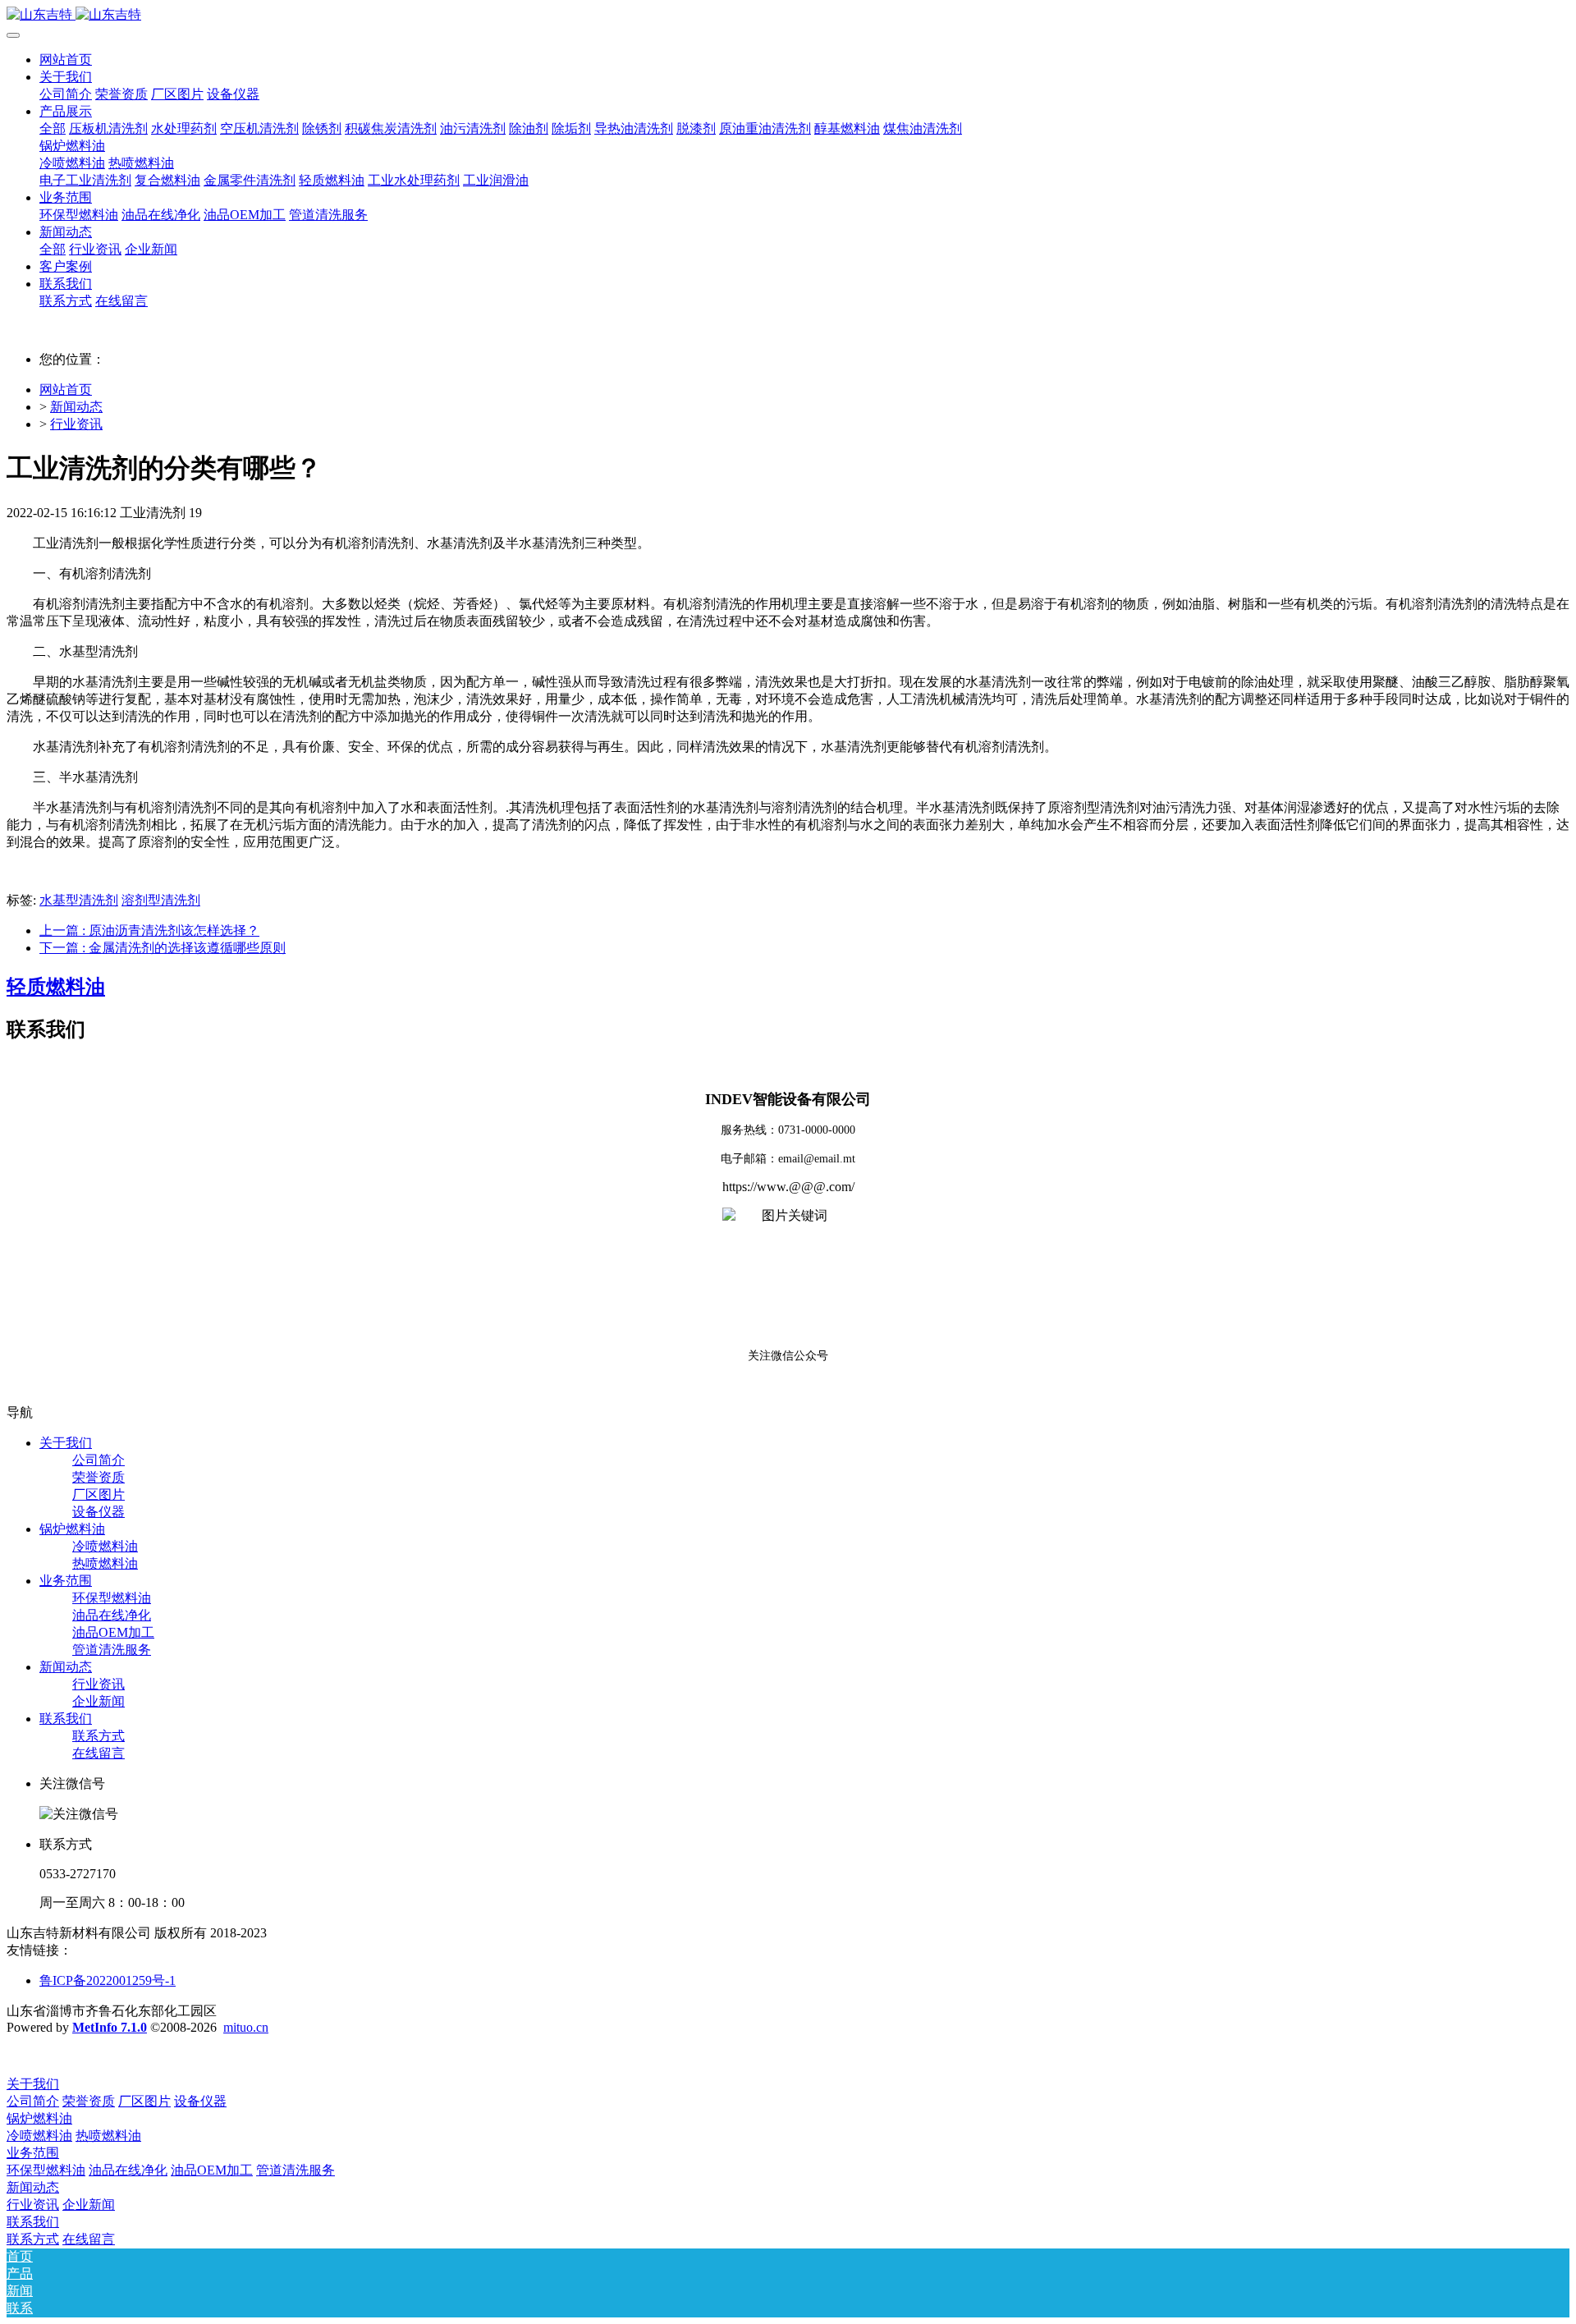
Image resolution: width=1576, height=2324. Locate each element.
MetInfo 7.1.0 (110, 2027)
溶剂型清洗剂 (161, 900)
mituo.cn (246, 2027)
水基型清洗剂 (79, 900)
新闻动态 (76, 407)
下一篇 (163, 948)
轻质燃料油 (56, 987)
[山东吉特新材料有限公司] (788, 15)
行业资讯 (76, 424)
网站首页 (66, 60)
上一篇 (149, 931)
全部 (53, 128)
